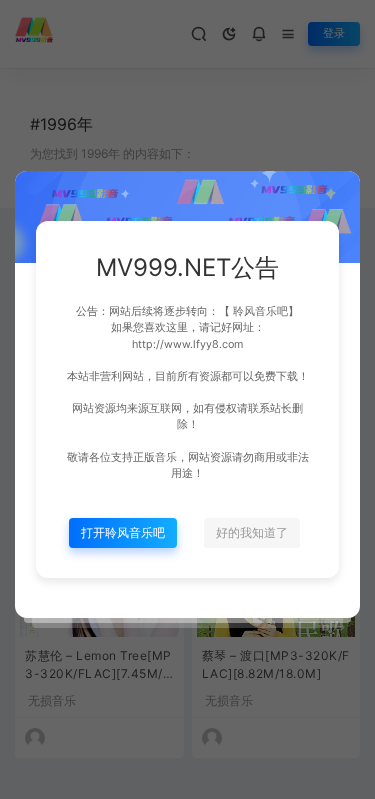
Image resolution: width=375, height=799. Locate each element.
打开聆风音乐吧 (123, 532)
